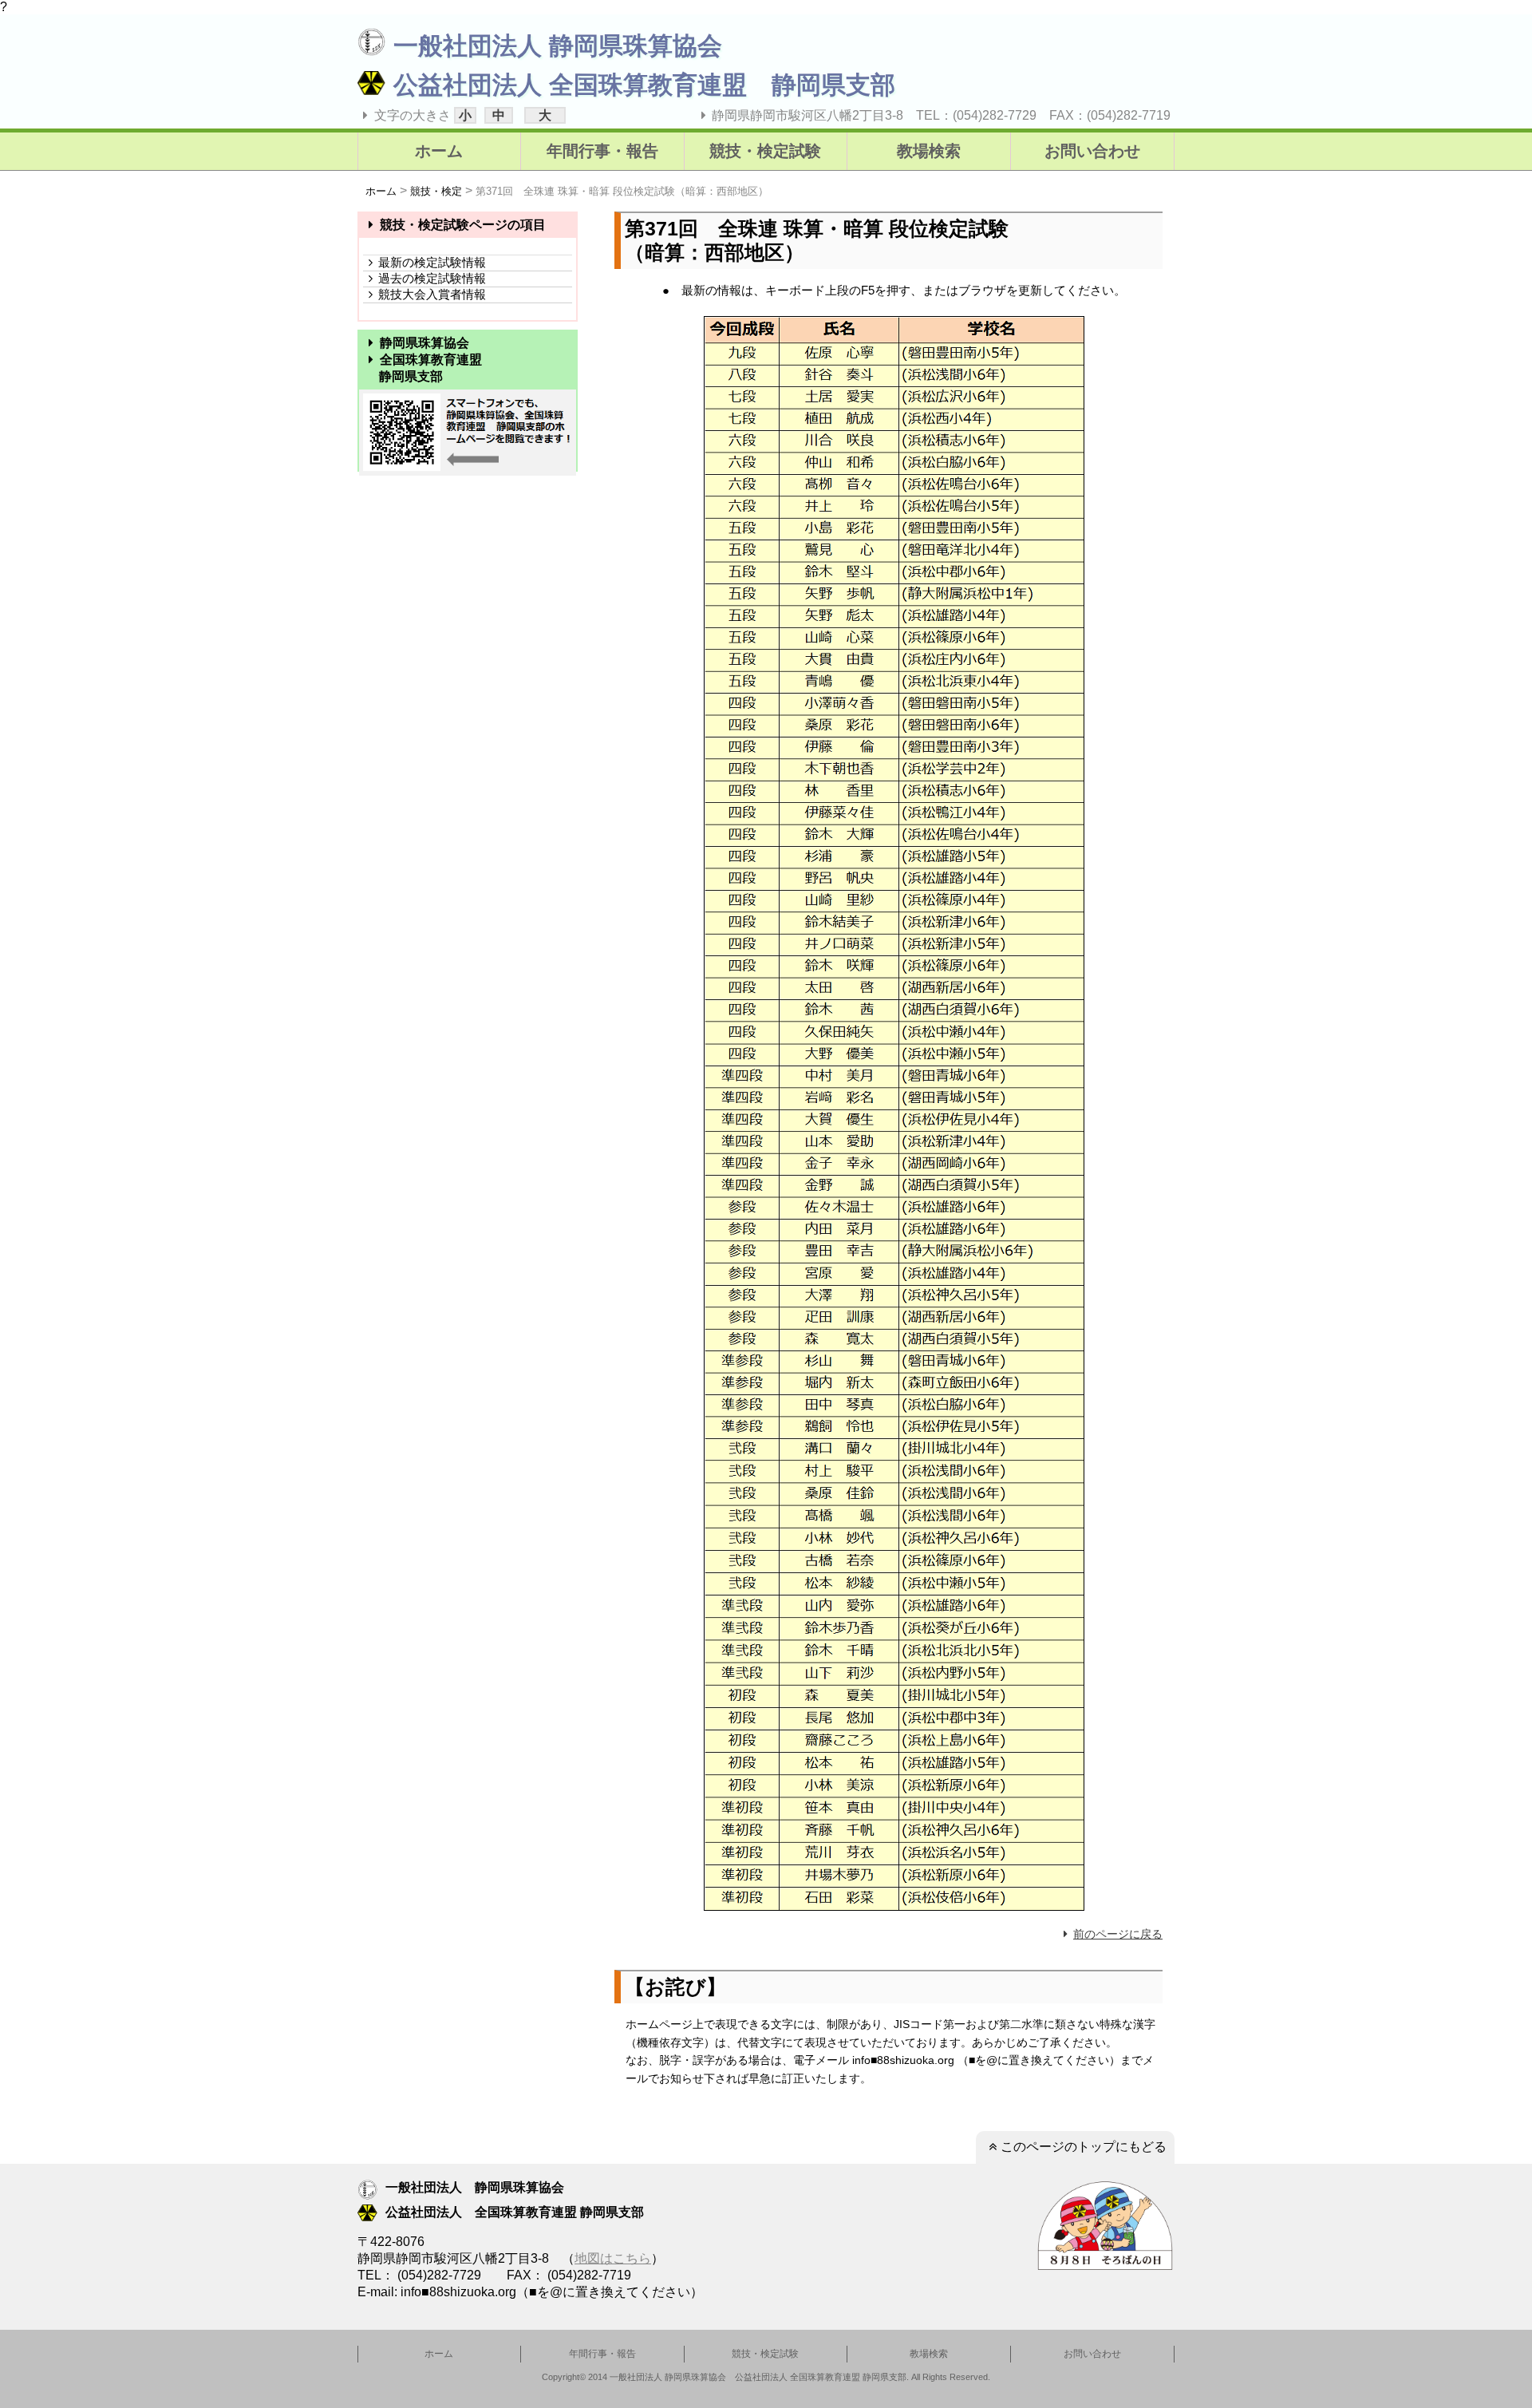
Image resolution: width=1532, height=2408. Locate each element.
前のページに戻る (1118, 1934)
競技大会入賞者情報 (432, 294)
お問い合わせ (1092, 151)
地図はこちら (613, 2258)
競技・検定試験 (765, 151)
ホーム (439, 151)
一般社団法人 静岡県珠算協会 (558, 46)
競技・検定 (436, 191)
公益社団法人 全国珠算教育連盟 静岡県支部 (644, 85)
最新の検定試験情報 (432, 262)
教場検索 (929, 151)
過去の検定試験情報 (432, 278)
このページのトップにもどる (1084, 2147)
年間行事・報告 (602, 151)
